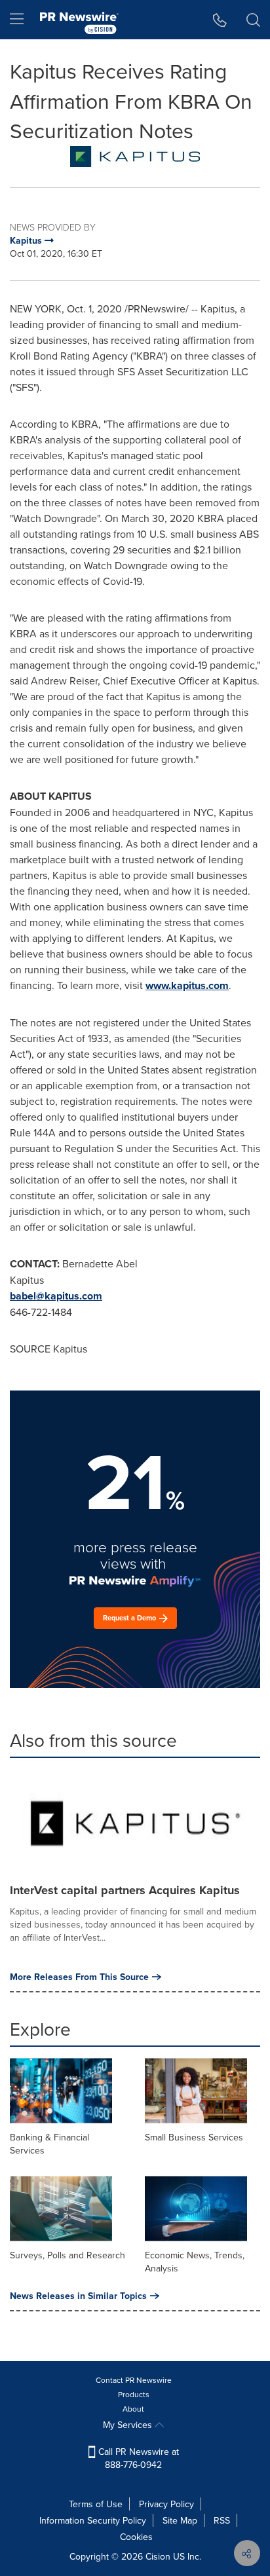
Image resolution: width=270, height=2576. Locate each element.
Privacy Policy (166, 2504)
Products (134, 2394)
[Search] (253, 20)
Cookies (136, 2537)
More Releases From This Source (79, 1977)
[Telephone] (220, 20)
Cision (158, 2556)
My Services (129, 2425)
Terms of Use (96, 2504)
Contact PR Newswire (134, 2380)
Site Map (180, 2520)
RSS (222, 2520)
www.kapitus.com (187, 985)
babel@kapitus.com (56, 1296)
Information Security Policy (93, 2520)
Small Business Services (194, 2137)
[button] (135, 157)
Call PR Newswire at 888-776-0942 (137, 2458)
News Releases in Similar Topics (78, 2296)
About (133, 2409)
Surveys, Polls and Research (67, 2255)
